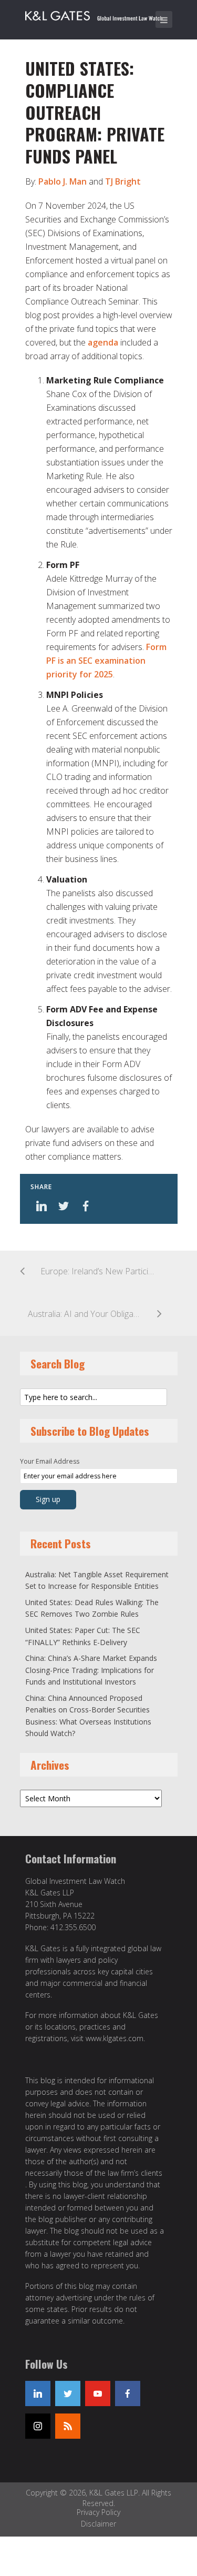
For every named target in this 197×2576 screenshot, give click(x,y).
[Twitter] (68, 2394)
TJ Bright (123, 181)
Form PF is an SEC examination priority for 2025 (106, 661)
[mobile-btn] (164, 19)
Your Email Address (50, 1461)
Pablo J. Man (63, 181)
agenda (103, 342)
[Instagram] (38, 2426)
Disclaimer (98, 2524)
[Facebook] (128, 2394)
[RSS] (68, 2426)
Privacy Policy (98, 2512)
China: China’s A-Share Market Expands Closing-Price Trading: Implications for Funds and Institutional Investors (91, 1670)
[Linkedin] (38, 2394)
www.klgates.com (115, 2038)
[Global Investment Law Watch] (101, 14)
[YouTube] (98, 2394)
